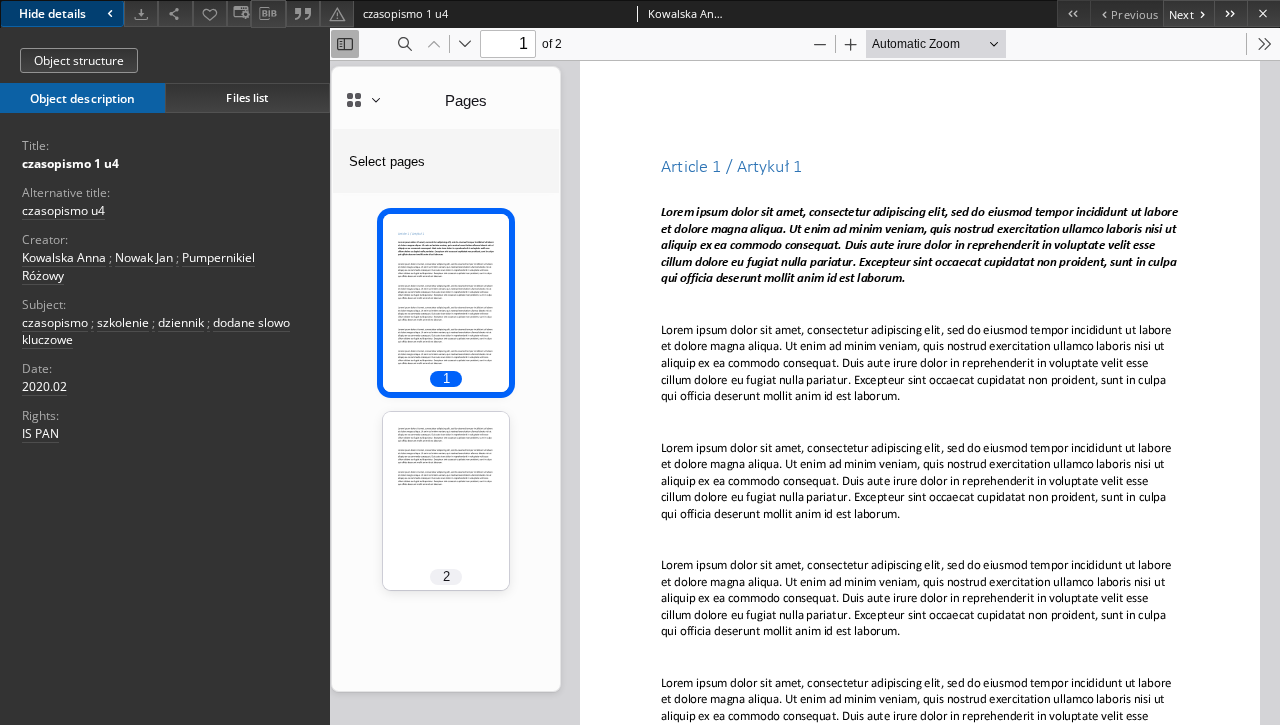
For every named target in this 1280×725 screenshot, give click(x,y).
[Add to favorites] (210, 13)
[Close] (1263, 13)
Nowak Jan (144, 257)
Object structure (79, 60)
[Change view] (239, 13)
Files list (247, 97)
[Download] (141, 13)
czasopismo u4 (63, 210)
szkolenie (123, 322)
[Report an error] (337, 13)
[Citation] (303, 13)
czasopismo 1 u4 (70, 163)
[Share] (175, 13)
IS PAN (40, 433)
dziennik (181, 322)
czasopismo (55, 322)
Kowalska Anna (64, 257)
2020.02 (44, 386)
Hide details (52, 13)
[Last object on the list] (1230, 13)
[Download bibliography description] (268, 14)
